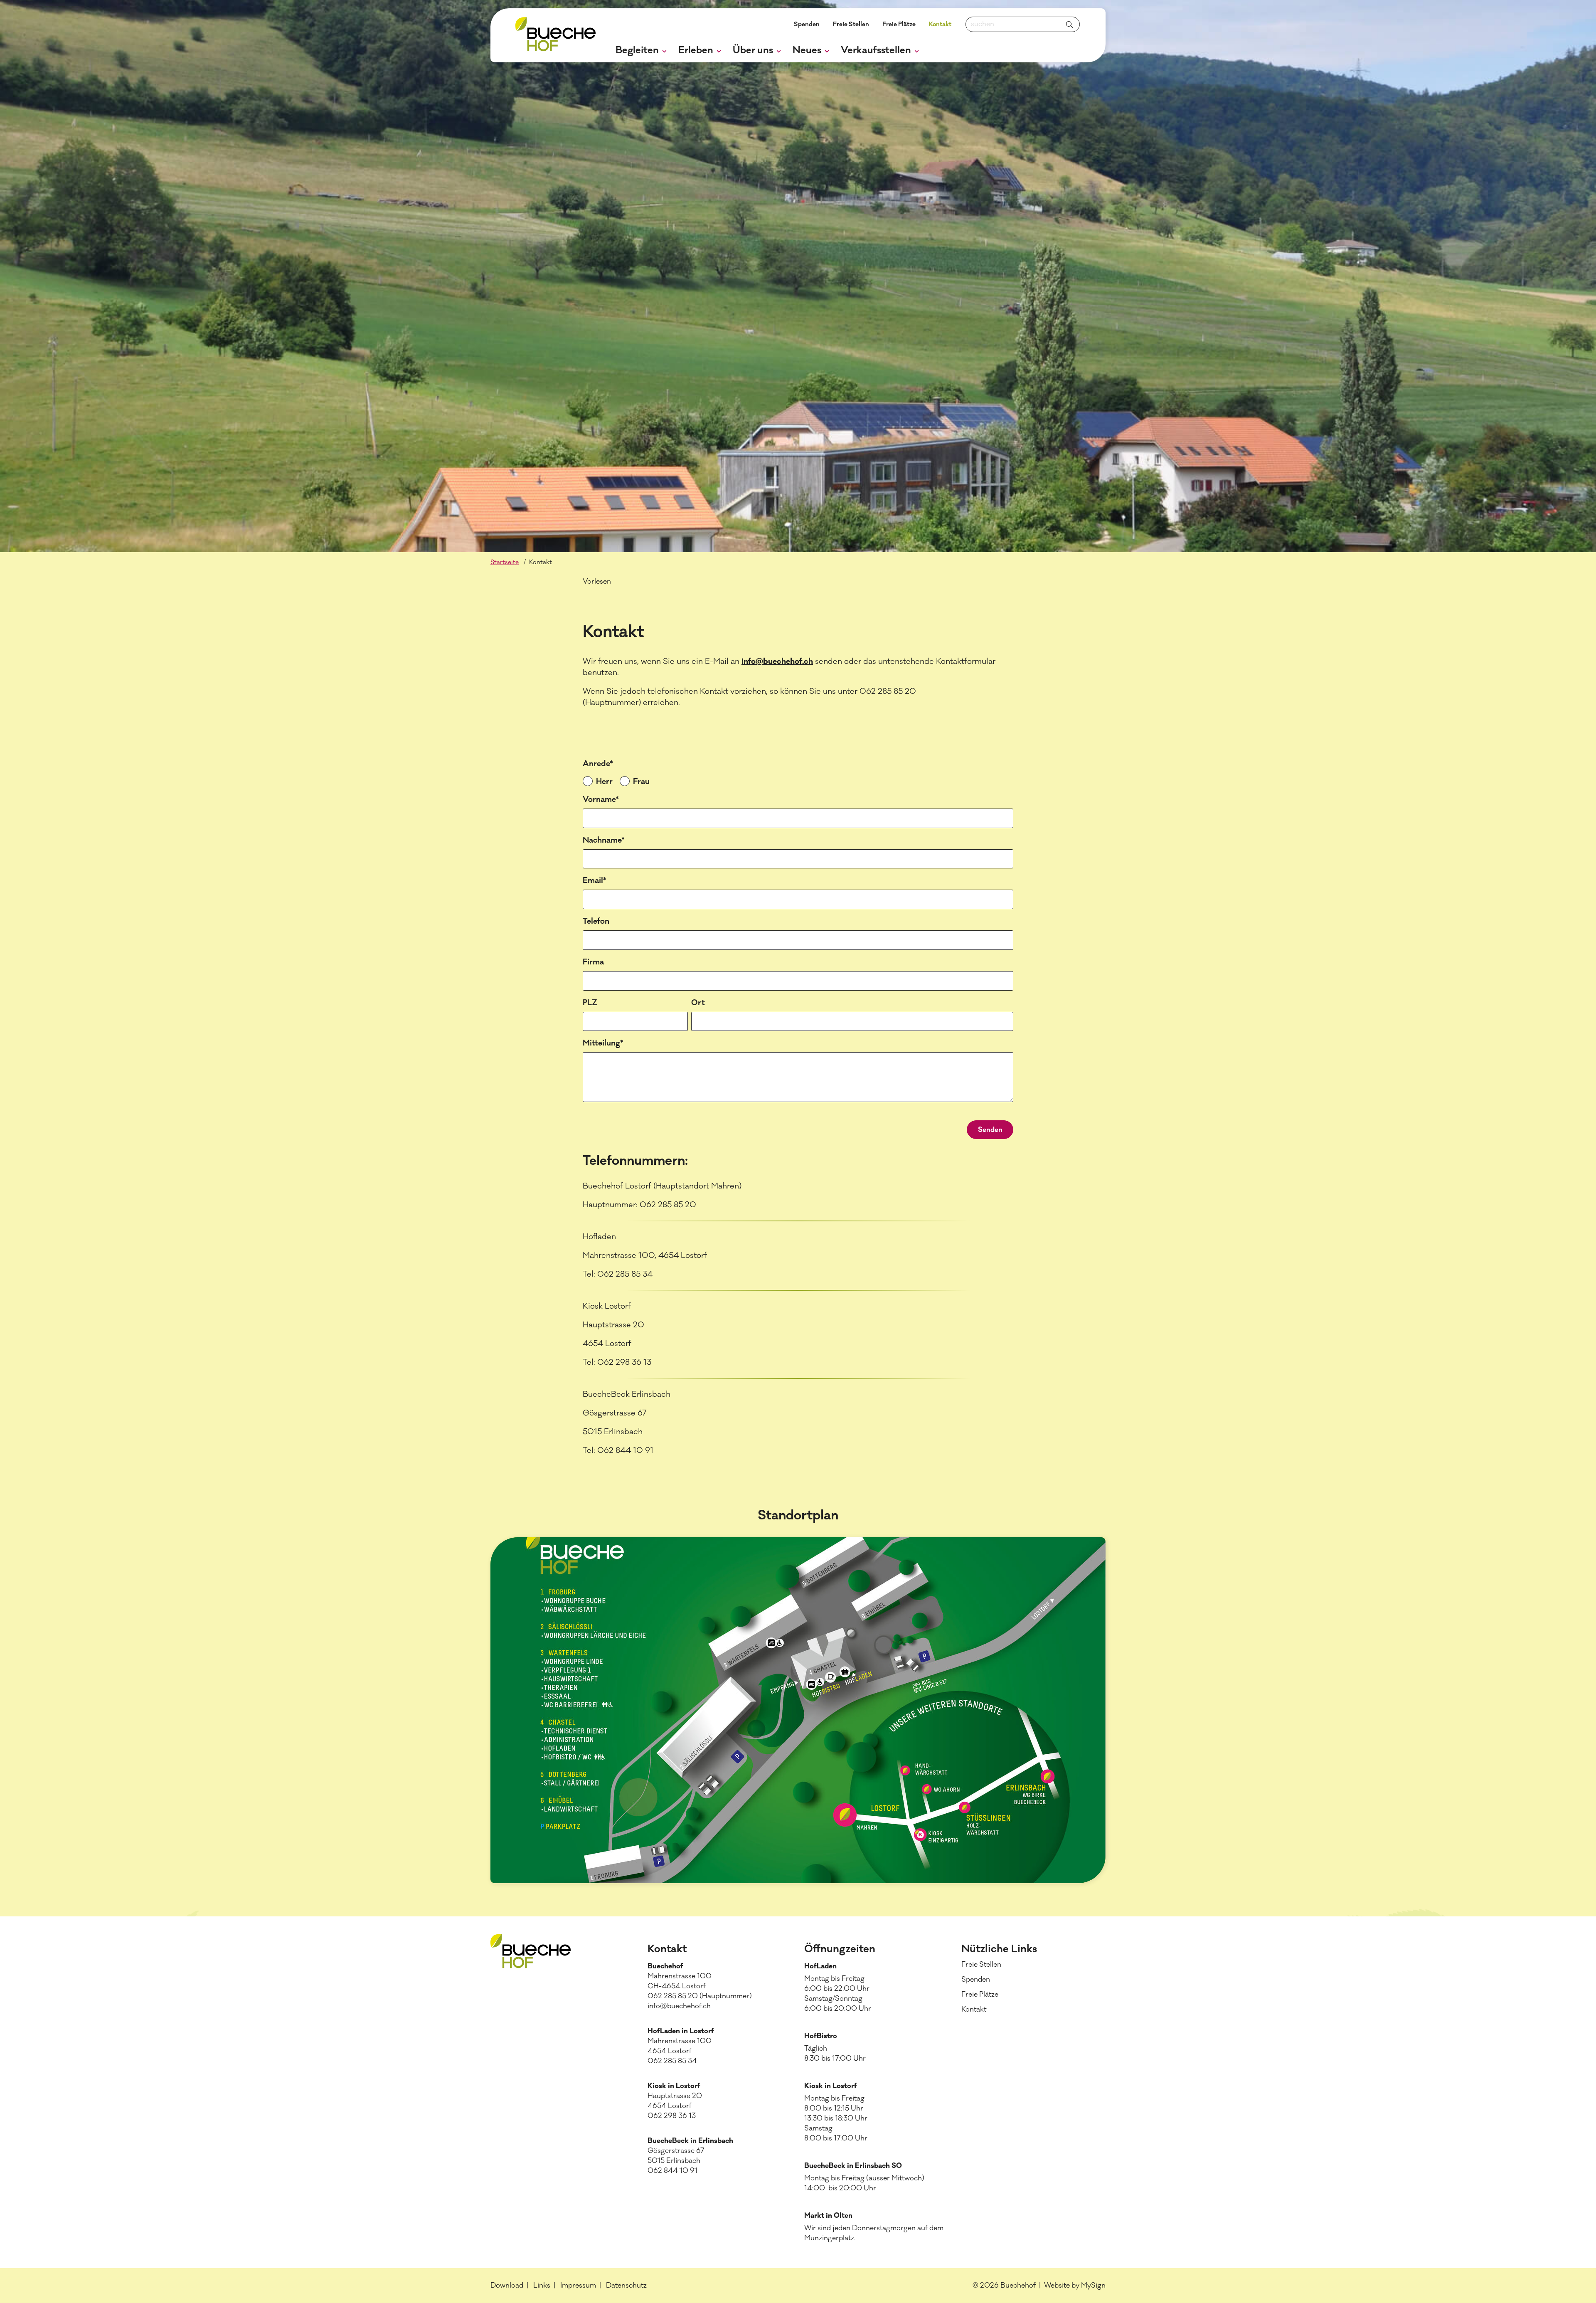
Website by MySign (1075, 2286)
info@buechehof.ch (777, 661)
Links (542, 2286)
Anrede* (598, 764)
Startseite (505, 562)
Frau (641, 782)
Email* (595, 880)
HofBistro (821, 2036)
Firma (593, 962)
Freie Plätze (899, 24)
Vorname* (601, 799)
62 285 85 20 (676, 1996)
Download (507, 2286)
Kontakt (940, 24)
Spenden (807, 24)
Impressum (578, 2286)
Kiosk (814, 2086)
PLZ (590, 1003)
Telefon (596, 921)
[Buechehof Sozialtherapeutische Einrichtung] (555, 36)
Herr (604, 782)
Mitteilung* (603, 1043)
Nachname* (604, 840)
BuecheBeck (825, 2166)
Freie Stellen (851, 24)
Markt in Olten (828, 2216)
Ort (698, 1003)
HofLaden (820, 1966)
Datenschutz (626, 2286)
